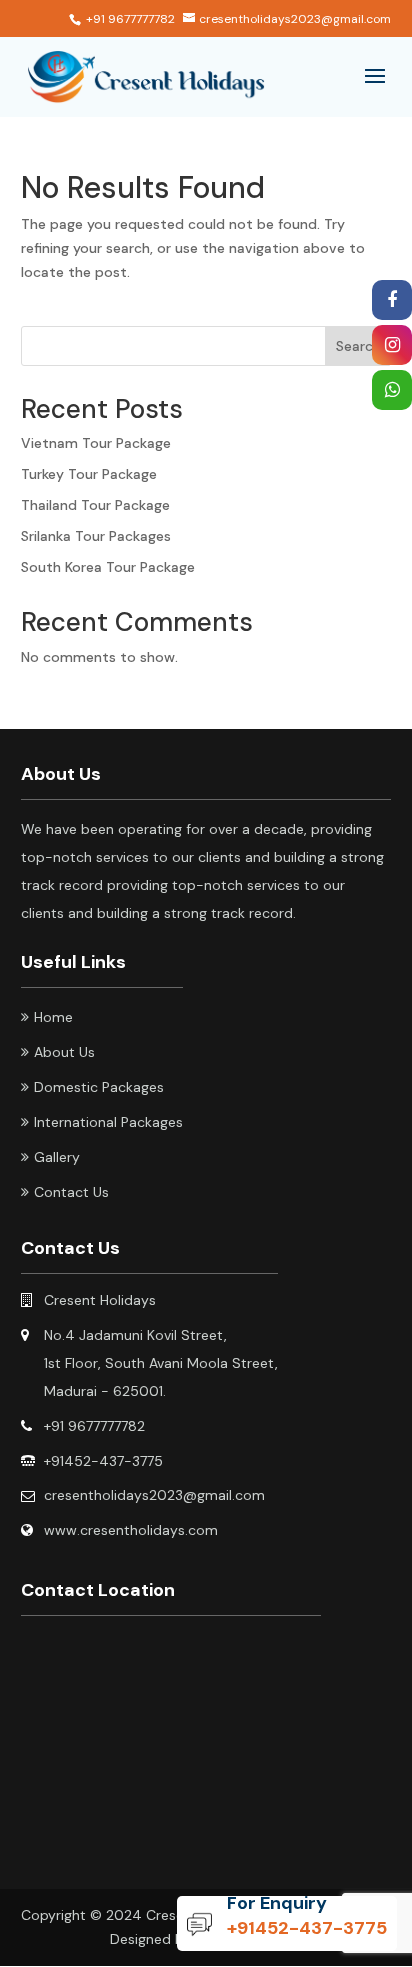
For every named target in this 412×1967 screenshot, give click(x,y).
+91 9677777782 (130, 19)
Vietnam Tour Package (96, 443)
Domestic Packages (99, 1087)
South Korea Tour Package (108, 567)
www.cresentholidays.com (131, 1530)
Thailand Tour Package (95, 505)
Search (358, 346)
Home (53, 1017)
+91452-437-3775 (307, 1928)
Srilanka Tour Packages (96, 536)
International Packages (108, 1122)
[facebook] (392, 301)
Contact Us (71, 1192)
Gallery (57, 1157)
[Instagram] (392, 346)
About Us (64, 1052)
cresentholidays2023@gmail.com (154, 1495)
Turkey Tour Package (89, 474)
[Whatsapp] (392, 391)
